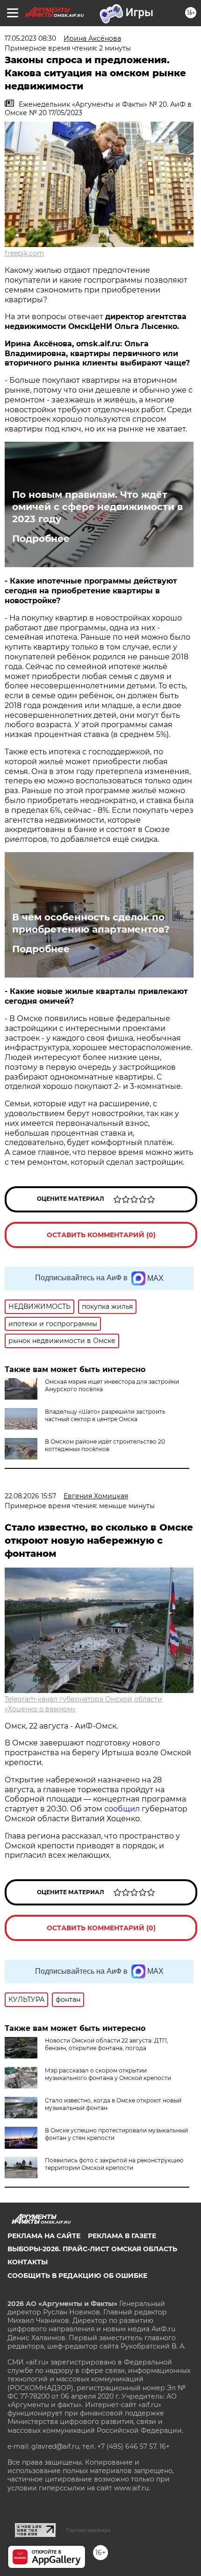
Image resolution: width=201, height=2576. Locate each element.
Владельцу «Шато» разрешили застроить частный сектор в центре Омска (105, 1415)
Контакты (28, 2262)
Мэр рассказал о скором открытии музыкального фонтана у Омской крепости (108, 2074)
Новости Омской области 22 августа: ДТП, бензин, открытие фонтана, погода (107, 2044)
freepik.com (24, 253)
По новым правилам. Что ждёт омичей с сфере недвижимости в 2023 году (97, 507)
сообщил (123, 1809)
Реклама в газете (122, 2236)
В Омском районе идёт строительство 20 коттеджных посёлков (105, 1445)
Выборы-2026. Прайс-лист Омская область (92, 2249)
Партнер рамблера (88, 2530)
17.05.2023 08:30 (30, 38)
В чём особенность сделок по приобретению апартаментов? (91, 923)
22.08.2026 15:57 (30, 1496)
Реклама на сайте (44, 2236)
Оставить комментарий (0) (101, 1235)
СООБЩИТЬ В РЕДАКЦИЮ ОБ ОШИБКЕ (77, 2276)
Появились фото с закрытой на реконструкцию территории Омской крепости (114, 2164)
